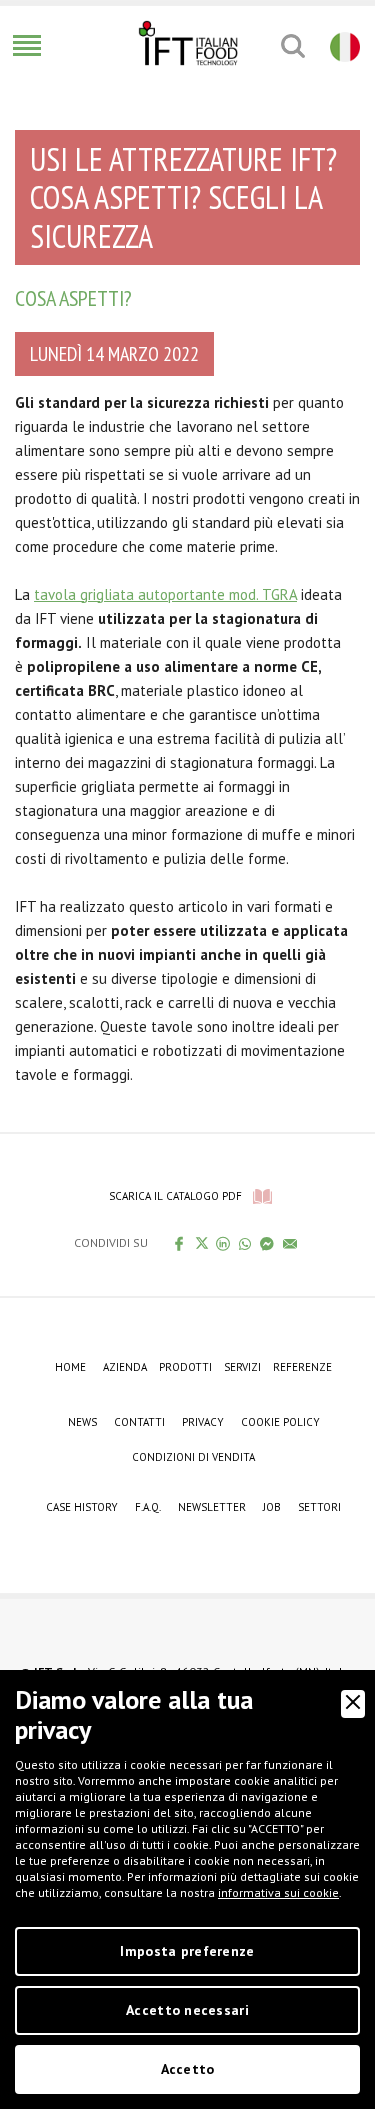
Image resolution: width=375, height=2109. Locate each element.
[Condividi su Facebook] (179, 1243)
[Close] (353, 1704)
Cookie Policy (280, 1422)
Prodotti (185, 1367)
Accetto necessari (187, 2010)
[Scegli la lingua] (342, 46)
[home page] (188, 43)
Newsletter (212, 1507)
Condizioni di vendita (193, 1457)
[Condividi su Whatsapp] (245, 1243)
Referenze (302, 1367)
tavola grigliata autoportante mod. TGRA (165, 594)
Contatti (139, 1422)
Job (272, 1507)
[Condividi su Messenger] (267, 1243)
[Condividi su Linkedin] (223, 1243)
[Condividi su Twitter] (201, 1243)
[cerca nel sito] (292, 46)
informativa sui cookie (278, 1892)
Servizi (242, 1367)
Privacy (203, 1422)
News (82, 1422)
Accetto (188, 2069)
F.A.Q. (148, 1507)
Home (70, 1367)
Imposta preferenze (187, 1951)
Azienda (125, 1367)
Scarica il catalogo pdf (175, 1196)
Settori (319, 1507)
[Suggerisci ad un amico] (290, 1243)
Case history (82, 1507)
